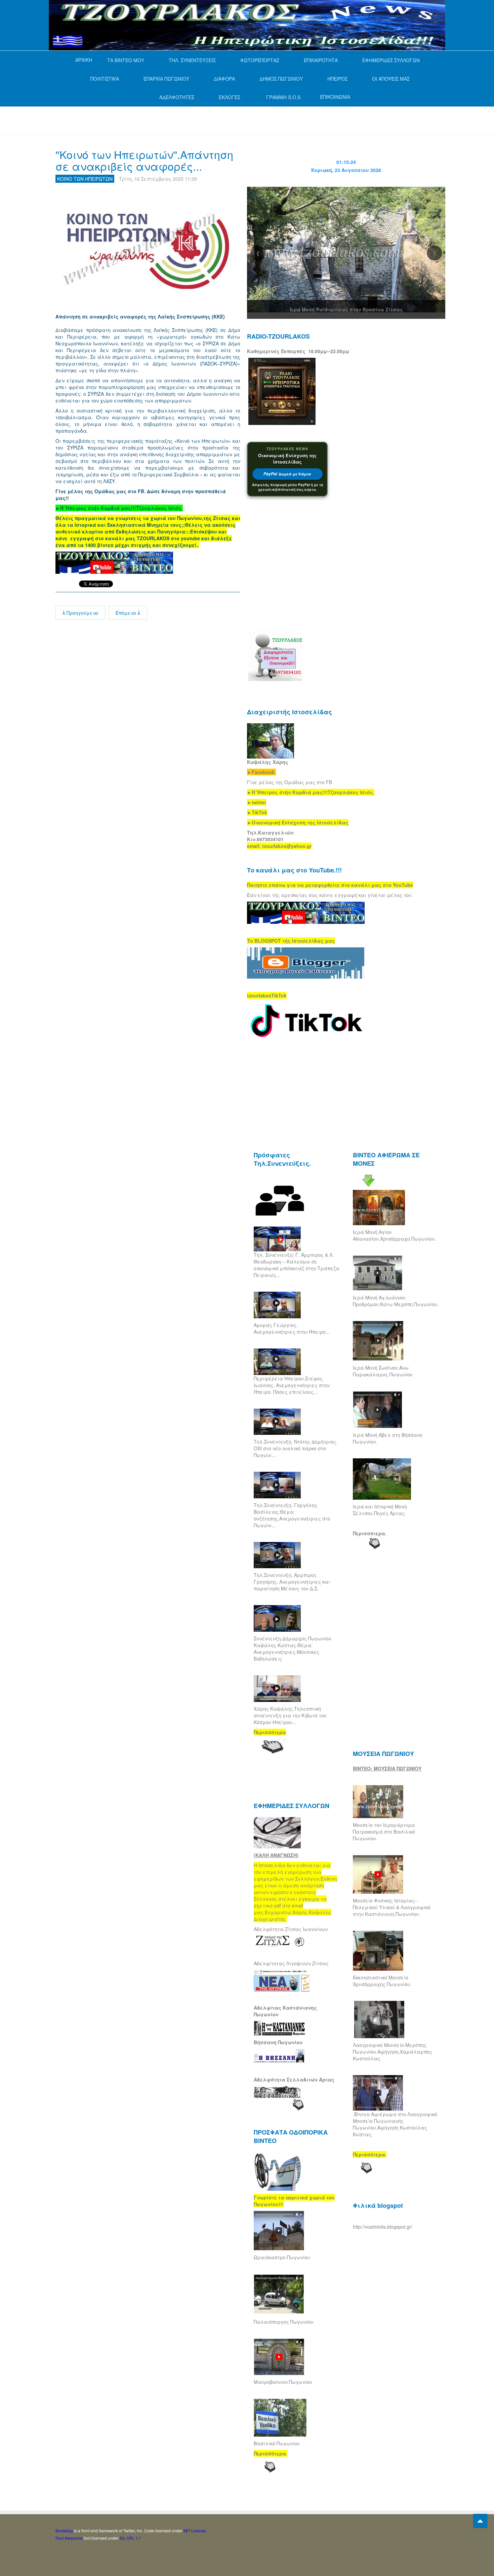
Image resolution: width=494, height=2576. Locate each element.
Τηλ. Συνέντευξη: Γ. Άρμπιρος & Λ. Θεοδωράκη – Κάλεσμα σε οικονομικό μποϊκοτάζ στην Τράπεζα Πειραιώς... (297, 1265)
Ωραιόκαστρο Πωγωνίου (282, 2257)
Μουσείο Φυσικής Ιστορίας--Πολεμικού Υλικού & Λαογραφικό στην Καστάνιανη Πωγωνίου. (392, 1907)
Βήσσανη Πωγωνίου (278, 2042)
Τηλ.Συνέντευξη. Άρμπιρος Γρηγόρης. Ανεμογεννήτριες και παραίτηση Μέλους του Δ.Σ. (292, 1582)
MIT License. (195, 2530)
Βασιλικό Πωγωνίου (277, 2443)
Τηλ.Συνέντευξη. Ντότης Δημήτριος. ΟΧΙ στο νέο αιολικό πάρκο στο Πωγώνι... (296, 1448)
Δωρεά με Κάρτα (287, 474)
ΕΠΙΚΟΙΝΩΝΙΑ (335, 97)
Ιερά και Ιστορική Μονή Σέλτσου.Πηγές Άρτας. (380, 1510)
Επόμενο (127, 613)
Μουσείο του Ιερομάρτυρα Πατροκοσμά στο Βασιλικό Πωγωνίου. (384, 1832)
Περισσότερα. (370, 1533)
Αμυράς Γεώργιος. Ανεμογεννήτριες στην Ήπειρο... (292, 1328)
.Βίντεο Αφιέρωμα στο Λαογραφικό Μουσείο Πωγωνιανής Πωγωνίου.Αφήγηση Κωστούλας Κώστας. (395, 2124)
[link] (119, 508)
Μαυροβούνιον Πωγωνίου (283, 2382)
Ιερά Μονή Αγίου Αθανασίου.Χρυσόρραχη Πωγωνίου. (394, 1235)
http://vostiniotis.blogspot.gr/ (383, 2227)
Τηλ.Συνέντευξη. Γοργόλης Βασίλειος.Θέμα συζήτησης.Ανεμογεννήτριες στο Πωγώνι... (292, 1515)
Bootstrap (64, 2530)
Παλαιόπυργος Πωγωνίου (284, 2322)
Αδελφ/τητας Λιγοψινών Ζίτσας (291, 1963)
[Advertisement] (178, 120)
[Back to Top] (480, 2521)
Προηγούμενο (82, 613)
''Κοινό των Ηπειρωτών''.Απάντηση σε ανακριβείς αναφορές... (144, 160)
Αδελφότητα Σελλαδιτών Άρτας (294, 2079)
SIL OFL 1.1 (130, 2538)
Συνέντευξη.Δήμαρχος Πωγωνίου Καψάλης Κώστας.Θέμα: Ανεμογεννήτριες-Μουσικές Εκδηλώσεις (293, 1648)
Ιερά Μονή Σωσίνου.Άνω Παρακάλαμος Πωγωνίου (383, 1371)
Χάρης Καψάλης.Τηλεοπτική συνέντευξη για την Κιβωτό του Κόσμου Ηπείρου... (290, 1715)
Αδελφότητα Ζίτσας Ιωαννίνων (291, 1929)
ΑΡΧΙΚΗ (84, 60)
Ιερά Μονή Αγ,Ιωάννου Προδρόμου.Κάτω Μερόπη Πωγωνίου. (396, 1301)
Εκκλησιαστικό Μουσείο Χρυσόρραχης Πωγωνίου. (382, 1981)
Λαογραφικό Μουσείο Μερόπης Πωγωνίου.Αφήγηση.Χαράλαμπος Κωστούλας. (393, 2052)
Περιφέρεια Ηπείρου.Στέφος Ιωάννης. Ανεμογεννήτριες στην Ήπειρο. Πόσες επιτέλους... (292, 1385)
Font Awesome (69, 2538)
